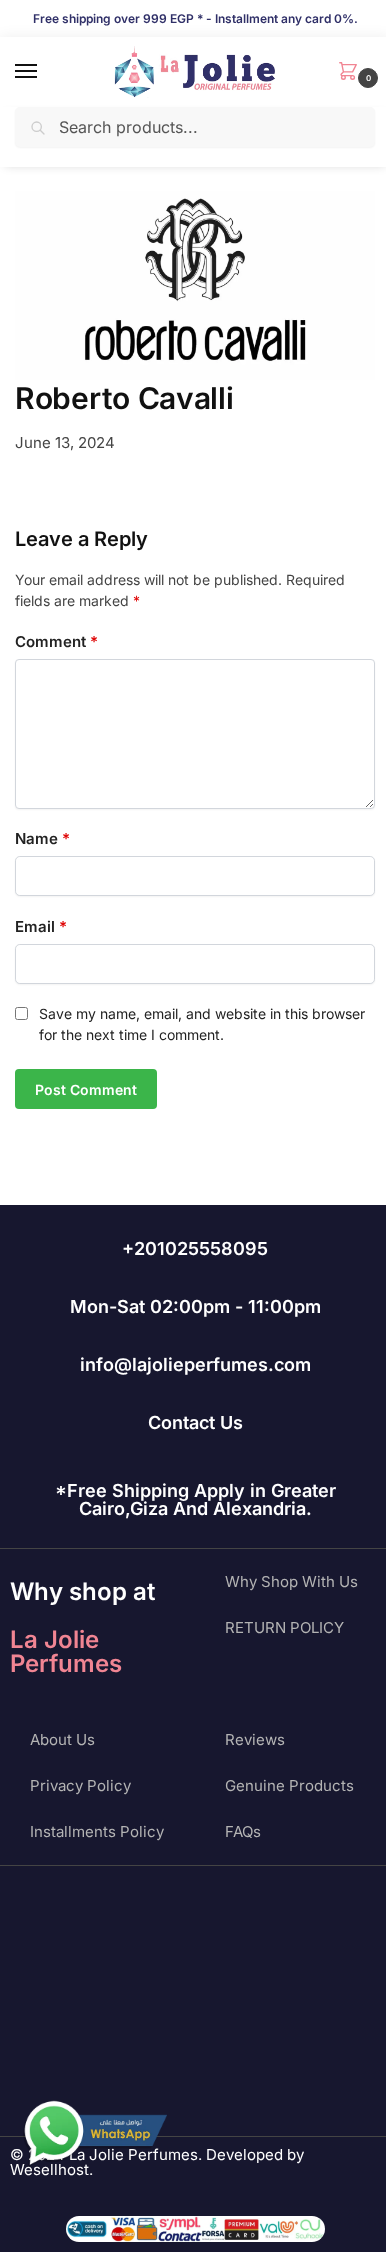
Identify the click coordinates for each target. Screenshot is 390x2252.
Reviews (255, 1739)
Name (42, 838)
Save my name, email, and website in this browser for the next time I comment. (202, 1024)
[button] (352, 72)
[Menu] (45, 72)
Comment (56, 641)
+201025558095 (195, 1248)
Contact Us (195, 1422)
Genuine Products (289, 1785)
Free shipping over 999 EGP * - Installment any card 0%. (195, 18)
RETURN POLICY (284, 1627)
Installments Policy (97, 1831)
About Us (62, 1739)
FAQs (243, 1831)
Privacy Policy (80, 1785)
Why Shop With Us (291, 1581)
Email (41, 926)
